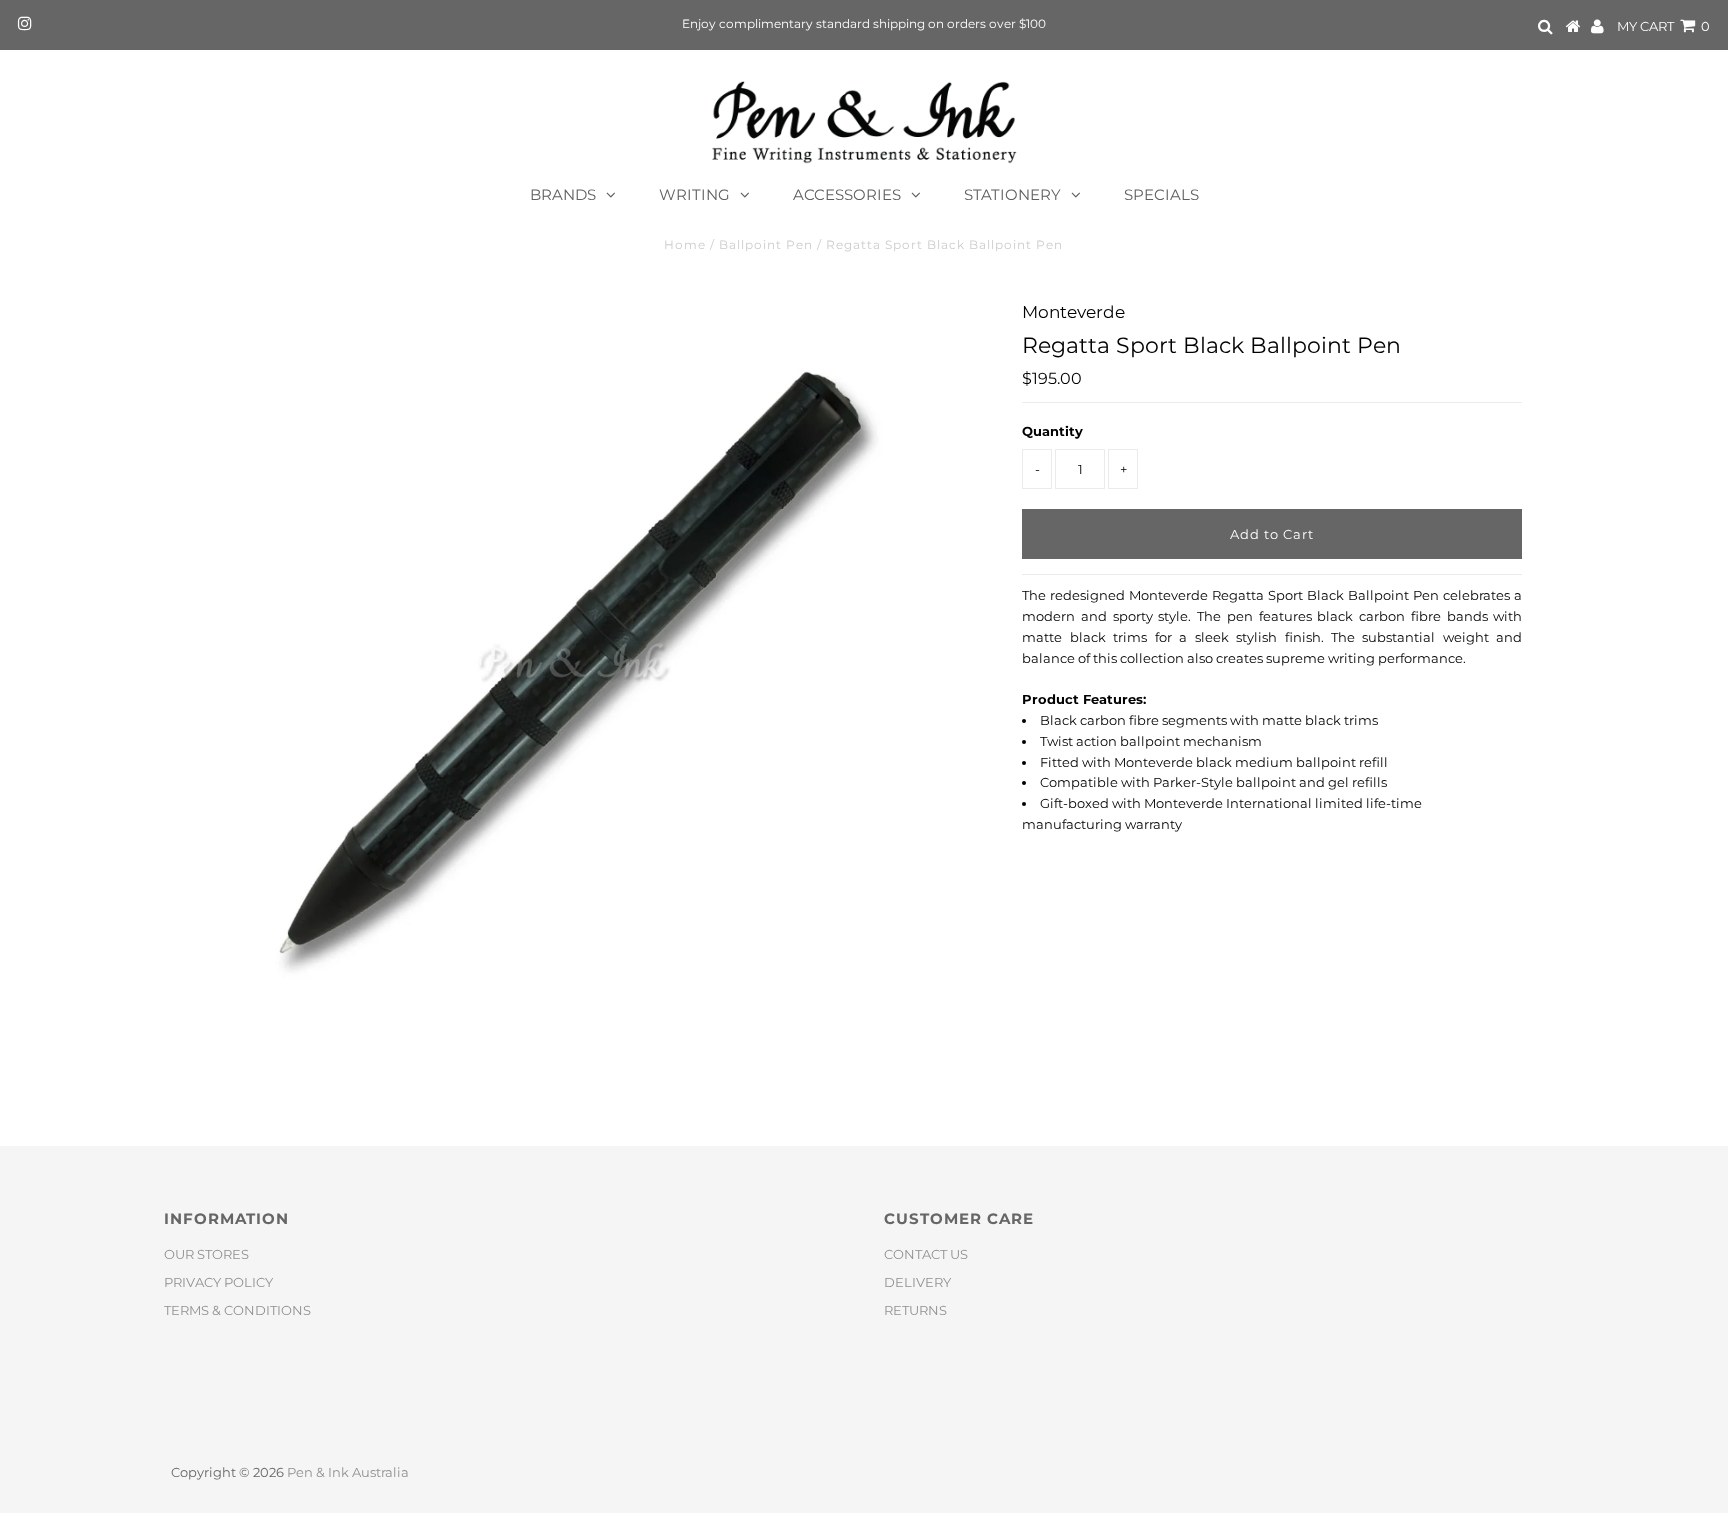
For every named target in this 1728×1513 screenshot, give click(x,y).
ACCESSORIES (847, 194)
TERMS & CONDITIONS (237, 1310)
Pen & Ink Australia (348, 1472)
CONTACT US (926, 1254)
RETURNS (915, 1310)
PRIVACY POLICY (218, 1282)
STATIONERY (1012, 194)
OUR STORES (206, 1254)
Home (685, 244)
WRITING (694, 194)
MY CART (1663, 26)
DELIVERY (917, 1282)
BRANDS (563, 194)
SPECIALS (1161, 194)
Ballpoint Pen (766, 244)
